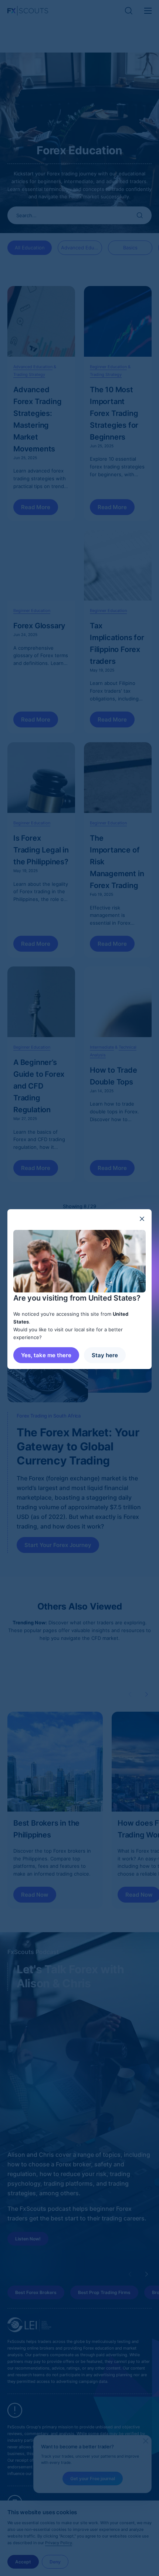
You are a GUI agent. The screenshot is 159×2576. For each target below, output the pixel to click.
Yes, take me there (46, 1355)
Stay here (105, 1355)
